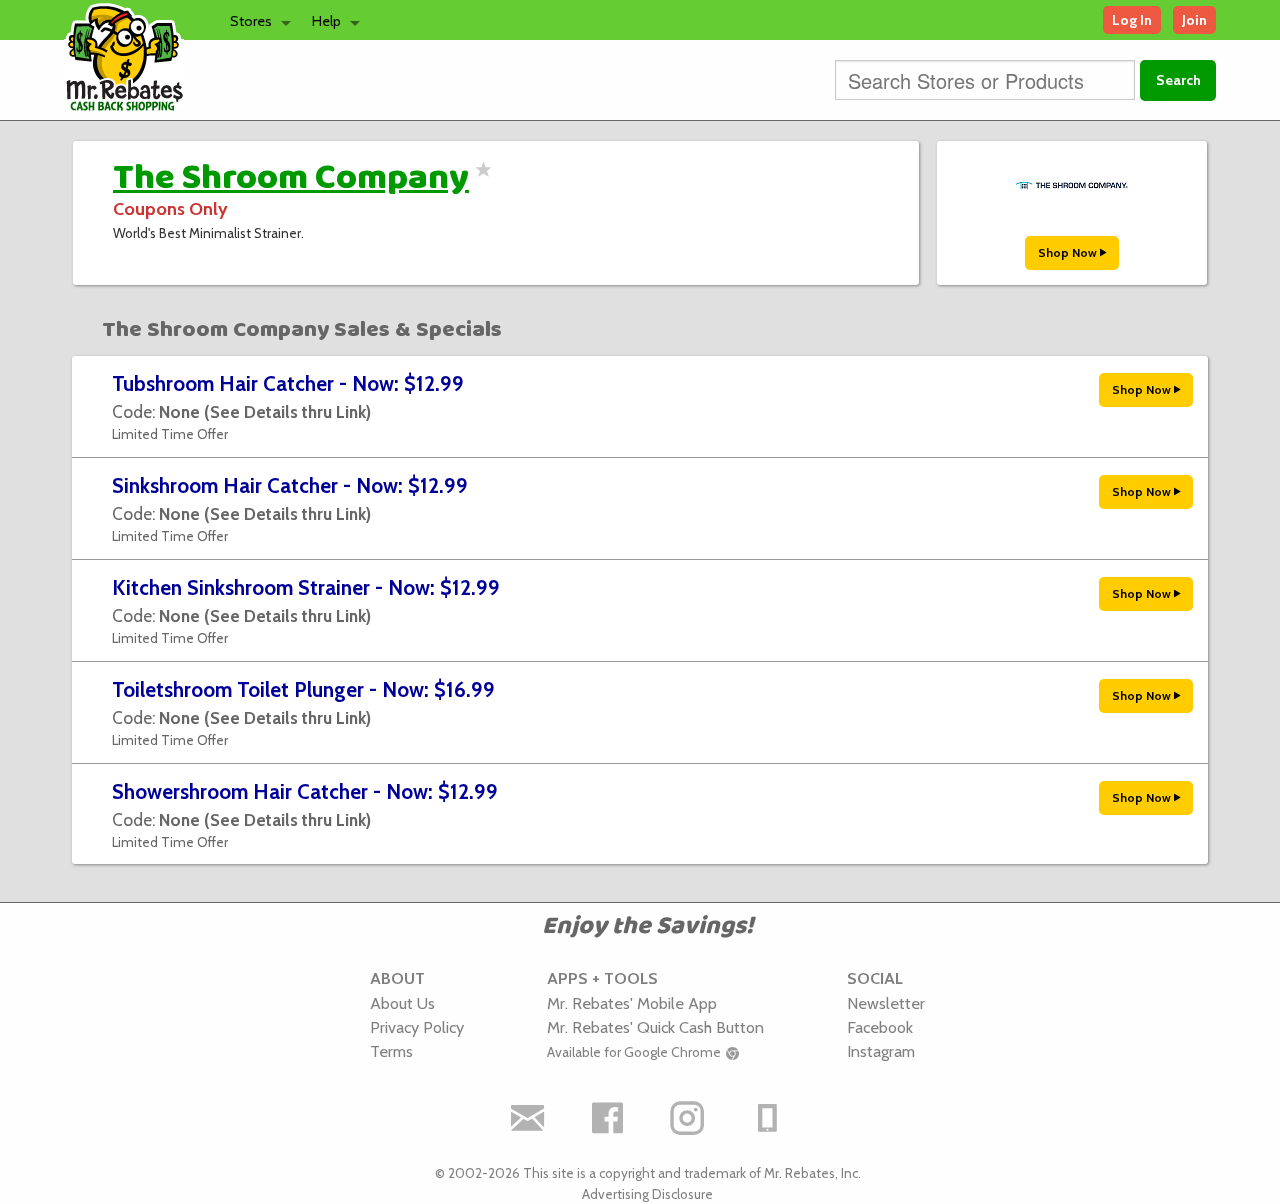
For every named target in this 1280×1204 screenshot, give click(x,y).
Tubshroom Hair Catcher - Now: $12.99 (288, 383)
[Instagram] (688, 1118)
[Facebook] (608, 1118)
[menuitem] (255, 20)
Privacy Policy (417, 1027)
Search (1178, 80)
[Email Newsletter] (528, 1118)
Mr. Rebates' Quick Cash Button (655, 1027)
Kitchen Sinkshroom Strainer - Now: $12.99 (306, 587)
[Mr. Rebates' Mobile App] (768, 1118)
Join (1194, 20)
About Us (402, 1003)
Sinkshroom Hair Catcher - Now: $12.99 (290, 485)
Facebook (880, 1027)
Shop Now (1069, 252)
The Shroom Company (291, 178)
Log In (1132, 20)
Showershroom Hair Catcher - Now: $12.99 (305, 791)
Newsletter (886, 1003)
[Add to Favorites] (480, 182)
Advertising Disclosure (647, 1194)
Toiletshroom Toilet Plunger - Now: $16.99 (303, 689)
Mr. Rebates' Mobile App (632, 1003)
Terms (391, 1051)
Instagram (881, 1051)
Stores (251, 21)
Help (326, 21)
